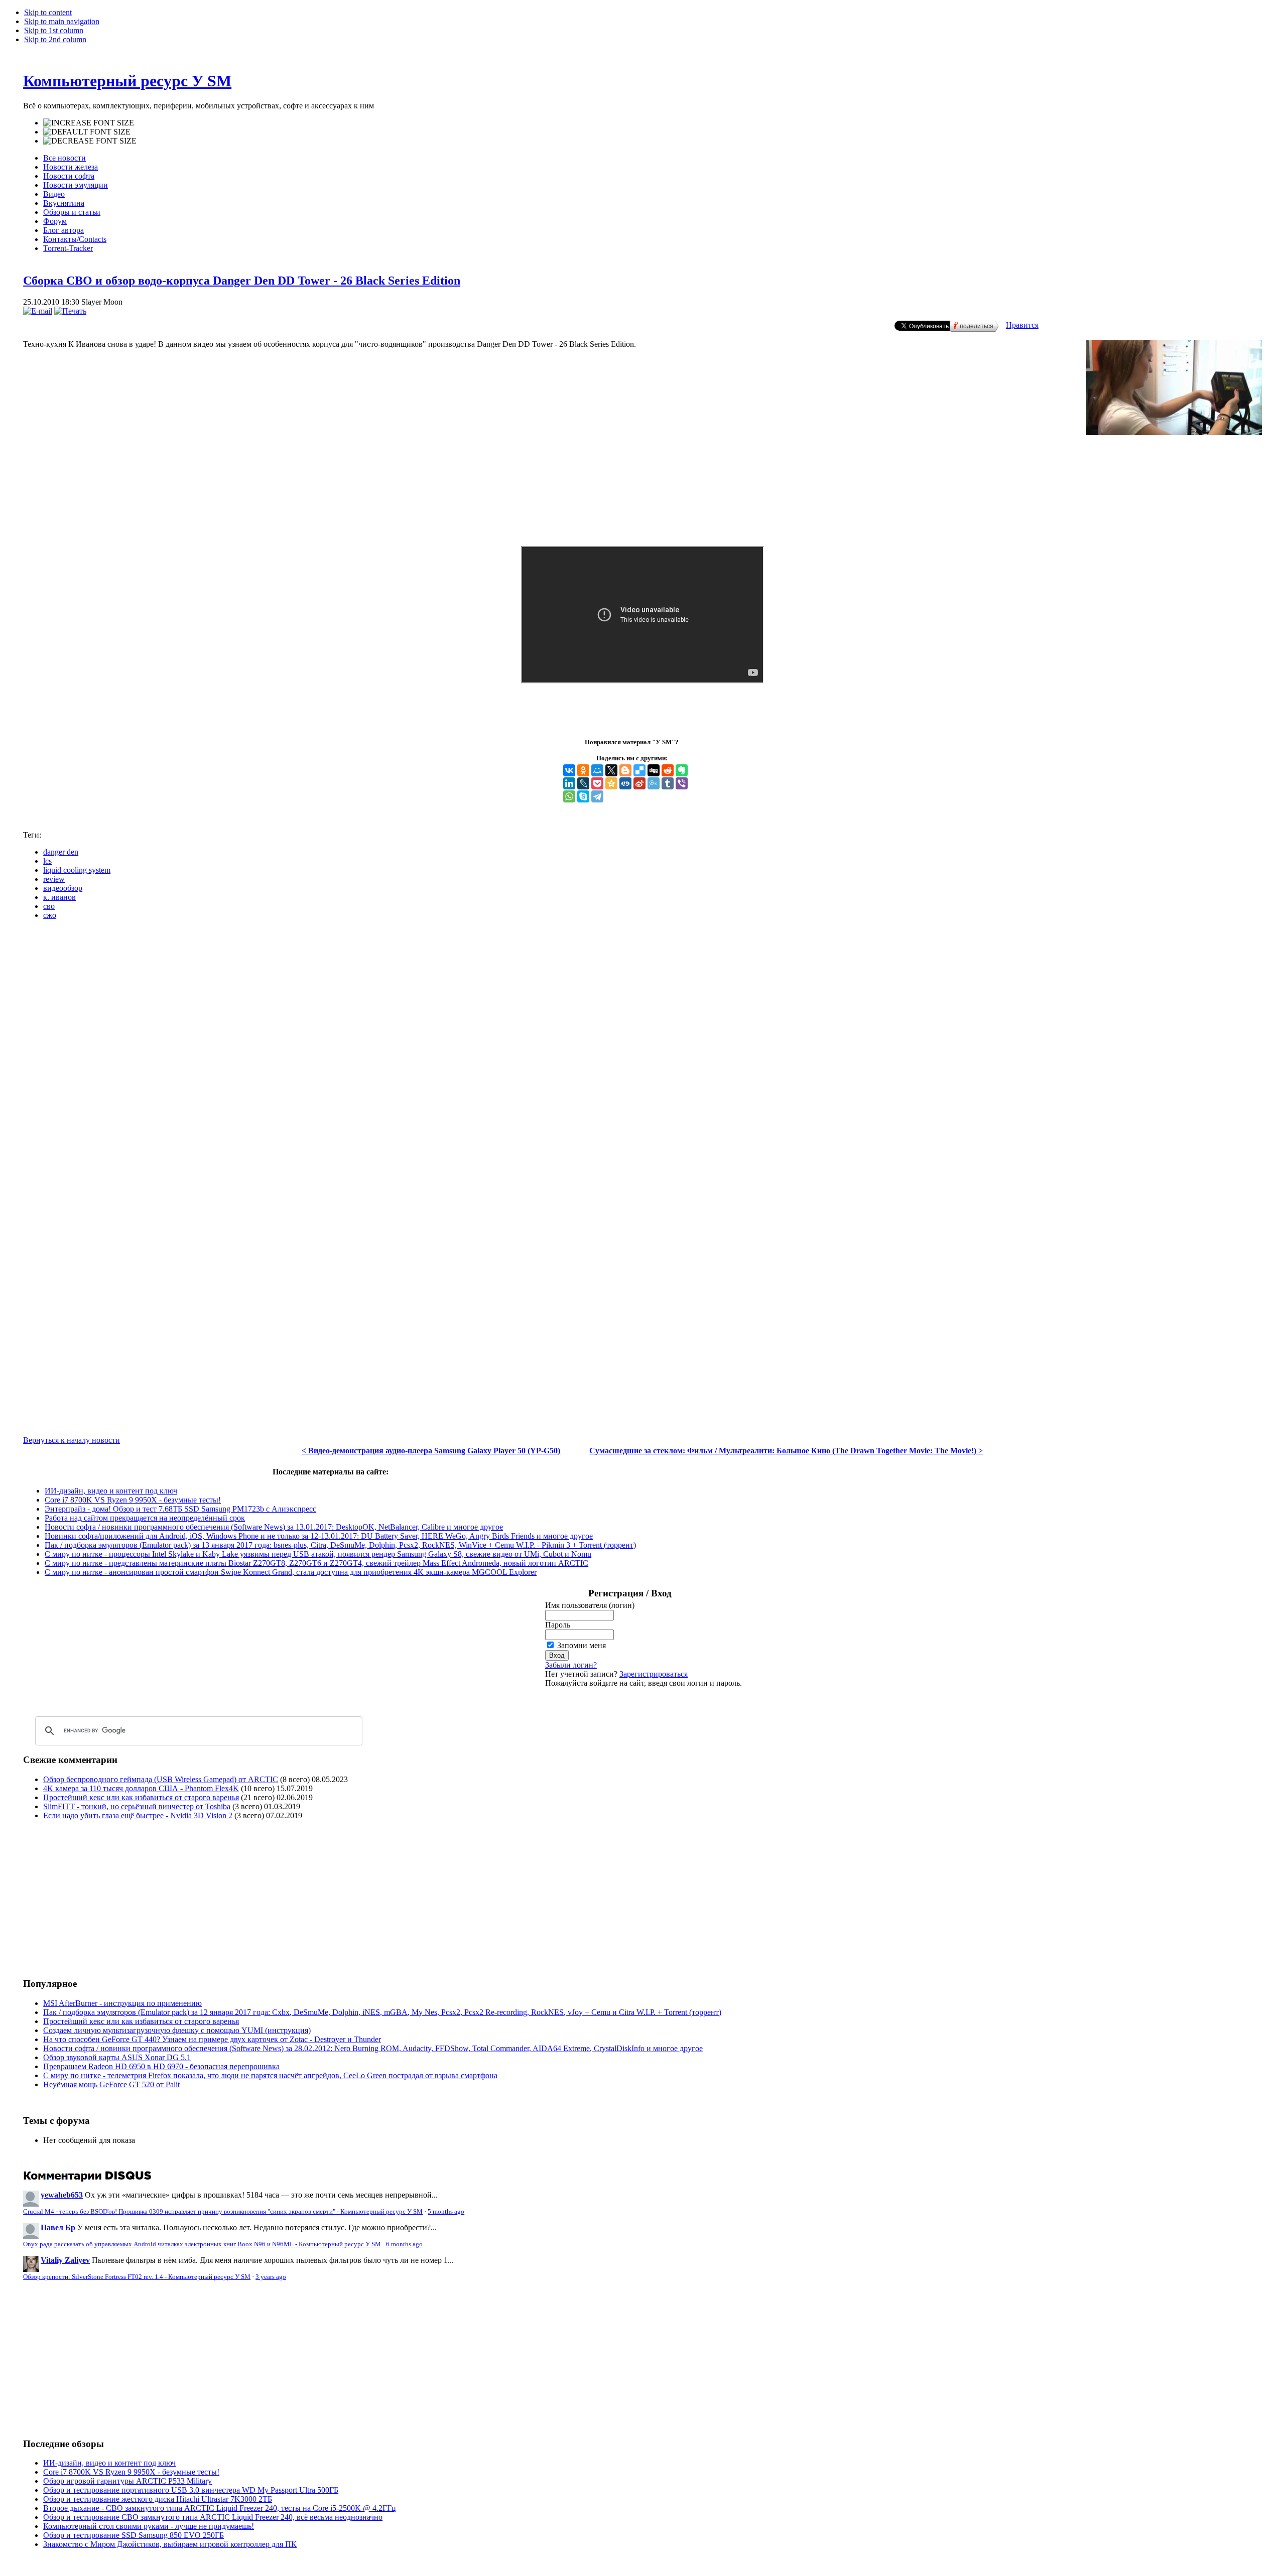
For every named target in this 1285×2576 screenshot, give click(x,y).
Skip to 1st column (54, 30)
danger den (61, 852)
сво (49, 906)
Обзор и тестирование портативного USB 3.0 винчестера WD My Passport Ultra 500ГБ (191, 2490)
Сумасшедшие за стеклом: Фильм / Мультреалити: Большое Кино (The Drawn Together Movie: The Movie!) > (786, 1451)
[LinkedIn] (569, 783)
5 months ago (446, 2212)
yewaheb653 (62, 2195)
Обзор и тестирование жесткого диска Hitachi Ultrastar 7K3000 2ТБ (158, 2499)
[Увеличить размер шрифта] (89, 123)
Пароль (558, 1625)
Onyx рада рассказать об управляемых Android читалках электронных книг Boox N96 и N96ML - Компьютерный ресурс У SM (202, 2244)
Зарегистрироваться (654, 1674)
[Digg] (654, 770)
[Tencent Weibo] (654, 783)
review (54, 879)
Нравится (1022, 325)
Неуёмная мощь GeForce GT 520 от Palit (111, 2084)
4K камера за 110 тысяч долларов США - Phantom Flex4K (141, 1788)
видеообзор (63, 888)
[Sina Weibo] (639, 783)
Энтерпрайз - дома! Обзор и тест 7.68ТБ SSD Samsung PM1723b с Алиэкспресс (180, 1509)
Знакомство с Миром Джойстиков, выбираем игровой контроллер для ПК (170, 2544)
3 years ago (271, 2277)
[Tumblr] (668, 783)
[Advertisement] (107, 1899)
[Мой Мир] (597, 770)
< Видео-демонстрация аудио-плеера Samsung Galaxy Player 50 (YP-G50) (431, 1451)
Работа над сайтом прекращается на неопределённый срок (145, 1518)
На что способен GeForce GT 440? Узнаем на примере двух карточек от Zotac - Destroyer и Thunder (212, 2039)
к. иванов (59, 897)
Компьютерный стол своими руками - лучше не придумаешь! (149, 2526)
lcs (47, 861)
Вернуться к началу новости (72, 1440)
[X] (611, 770)
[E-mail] (38, 311)
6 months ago (404, 2244)
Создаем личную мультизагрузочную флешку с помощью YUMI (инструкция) (177, 2030)
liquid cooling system (77, 870)
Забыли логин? (571, 1665)
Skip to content (48, 12)
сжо (50, 915)
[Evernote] (682, 770)
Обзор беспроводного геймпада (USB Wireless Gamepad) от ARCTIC (161, 1779)
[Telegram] (597, 796)
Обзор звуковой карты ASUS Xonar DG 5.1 (117, 2057)
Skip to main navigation (62, 21)
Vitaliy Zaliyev (65, 2260)
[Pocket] (597, 783)
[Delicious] (639, 770)
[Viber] (682, 783)
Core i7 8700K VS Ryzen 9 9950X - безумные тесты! (133, 1500)
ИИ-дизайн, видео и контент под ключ (111, 1491)
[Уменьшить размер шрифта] (90, 141)
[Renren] (625, 783)
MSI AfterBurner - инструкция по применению (122, 2003)
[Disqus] (642, 1053)
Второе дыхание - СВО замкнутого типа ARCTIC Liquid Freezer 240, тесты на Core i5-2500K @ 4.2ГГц (220, 2508)
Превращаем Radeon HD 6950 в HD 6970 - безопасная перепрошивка (161, 2066)
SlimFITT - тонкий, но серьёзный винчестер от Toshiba (137, 1806)
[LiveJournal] (583, 783)
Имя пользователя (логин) (590, 1605)
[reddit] (668, 770)
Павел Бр (58, 2227)
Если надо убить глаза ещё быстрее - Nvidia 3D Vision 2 (138, 1815)
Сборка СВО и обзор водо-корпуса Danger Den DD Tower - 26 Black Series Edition (242, 281)
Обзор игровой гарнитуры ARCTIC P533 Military (127, 2481)
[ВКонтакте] (569, 770)
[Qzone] (611, 783)
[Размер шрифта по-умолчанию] (87, 132)
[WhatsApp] (569, 796)
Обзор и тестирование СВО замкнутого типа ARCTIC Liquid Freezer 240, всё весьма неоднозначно (213, 2517)
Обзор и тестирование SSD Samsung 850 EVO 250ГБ (134, 2535)
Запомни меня (582, 1645)
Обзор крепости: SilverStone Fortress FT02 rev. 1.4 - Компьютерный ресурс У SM (137, 2277)
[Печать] (70, 311)
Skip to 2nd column (55, 39)
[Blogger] (625, 770)
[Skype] (583, 796)
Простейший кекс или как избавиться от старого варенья (141, 1797)
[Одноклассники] (583, 770)
